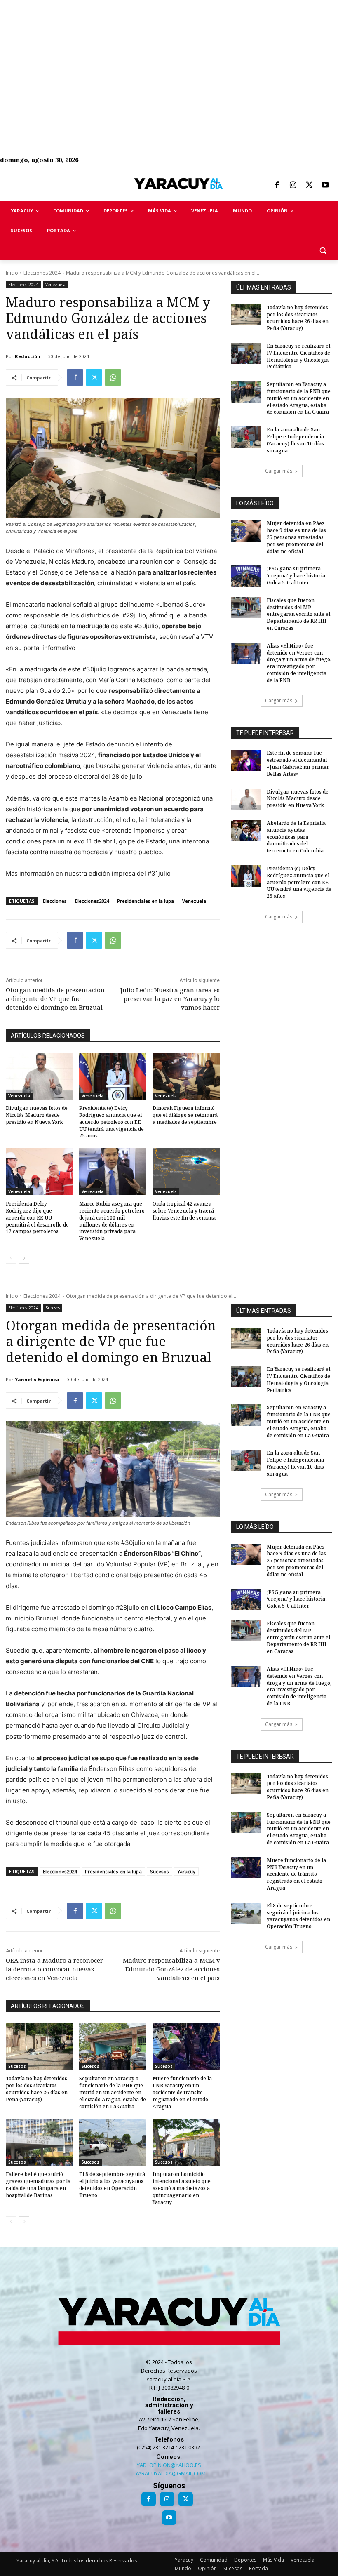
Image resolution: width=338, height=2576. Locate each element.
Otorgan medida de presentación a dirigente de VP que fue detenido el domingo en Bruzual (55, 998)
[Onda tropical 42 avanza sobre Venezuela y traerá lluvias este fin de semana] (186, 1172)
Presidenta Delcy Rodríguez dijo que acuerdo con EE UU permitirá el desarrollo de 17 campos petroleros (37, 1217)
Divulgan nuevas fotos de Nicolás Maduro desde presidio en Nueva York (37, 1115)
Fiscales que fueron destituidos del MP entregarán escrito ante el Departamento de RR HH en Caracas (298, 614)
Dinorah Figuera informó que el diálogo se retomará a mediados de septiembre (185, 1115)
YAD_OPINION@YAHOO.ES (169, 2465)
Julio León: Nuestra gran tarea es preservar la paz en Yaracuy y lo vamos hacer (170, 998)
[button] (323, 251)
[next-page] (24, 1258)
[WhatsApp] (113, 377)
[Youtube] (325, 186)
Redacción (28, 356)
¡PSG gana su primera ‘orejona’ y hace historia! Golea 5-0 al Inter (297, 576)
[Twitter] (309, 186)
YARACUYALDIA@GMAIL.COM (170, 2473)
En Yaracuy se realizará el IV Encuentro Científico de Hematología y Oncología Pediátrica (298, 356)
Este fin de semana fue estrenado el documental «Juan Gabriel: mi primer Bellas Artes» (298, 763)
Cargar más (279, 471)
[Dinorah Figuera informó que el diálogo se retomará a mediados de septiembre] (186, 1076)
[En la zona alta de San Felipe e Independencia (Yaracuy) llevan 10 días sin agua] (246, 437)
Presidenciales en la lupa (146, 901)
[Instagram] (293, 186)
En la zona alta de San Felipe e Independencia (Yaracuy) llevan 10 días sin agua (295, 440)
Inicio (12, 273)
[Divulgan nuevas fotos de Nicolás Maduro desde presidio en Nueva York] (39, 1076)
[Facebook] (277, 186)
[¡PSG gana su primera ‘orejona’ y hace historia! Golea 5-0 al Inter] (246, 576)
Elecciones (55, 901)
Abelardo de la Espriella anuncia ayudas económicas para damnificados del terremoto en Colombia (296, 837)
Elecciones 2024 (42, 273)
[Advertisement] (169, 58)
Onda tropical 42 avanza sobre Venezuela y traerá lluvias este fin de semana (184, 1211)
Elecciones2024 (92, 901)
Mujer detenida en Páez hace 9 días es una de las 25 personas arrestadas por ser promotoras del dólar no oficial (296, 537)
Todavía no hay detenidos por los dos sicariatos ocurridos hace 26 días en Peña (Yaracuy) (298, 318)
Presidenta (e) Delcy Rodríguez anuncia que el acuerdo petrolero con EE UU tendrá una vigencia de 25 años (111, 1122)
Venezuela (55, 285)
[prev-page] (11, 1258)
